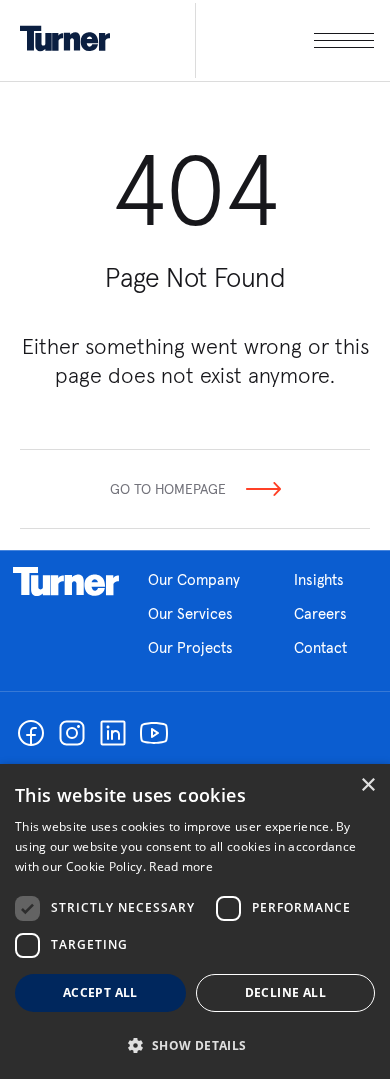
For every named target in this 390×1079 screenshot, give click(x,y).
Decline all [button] (285, 992)
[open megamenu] (284, 40)
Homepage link (66, 582)
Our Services (190, 613)
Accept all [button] (100, 992)
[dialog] (195, 921)
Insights (319, 579)
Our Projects (190, 647)
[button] (195, 1044)
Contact (320, 647)
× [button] (367, 785)
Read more (181, 866)
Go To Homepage (168, 489)
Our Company (194, 579)
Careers (320, 613)
